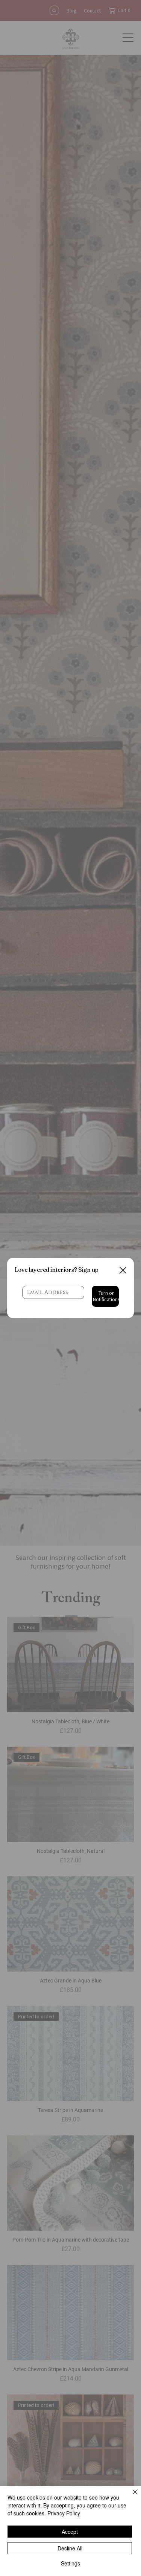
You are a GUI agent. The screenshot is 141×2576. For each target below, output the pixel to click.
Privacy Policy (64, 2513)
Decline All (70, 2548)
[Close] (130, 2497)
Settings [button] (70, 2563)
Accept (70, 2532)
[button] (123, 1271)
